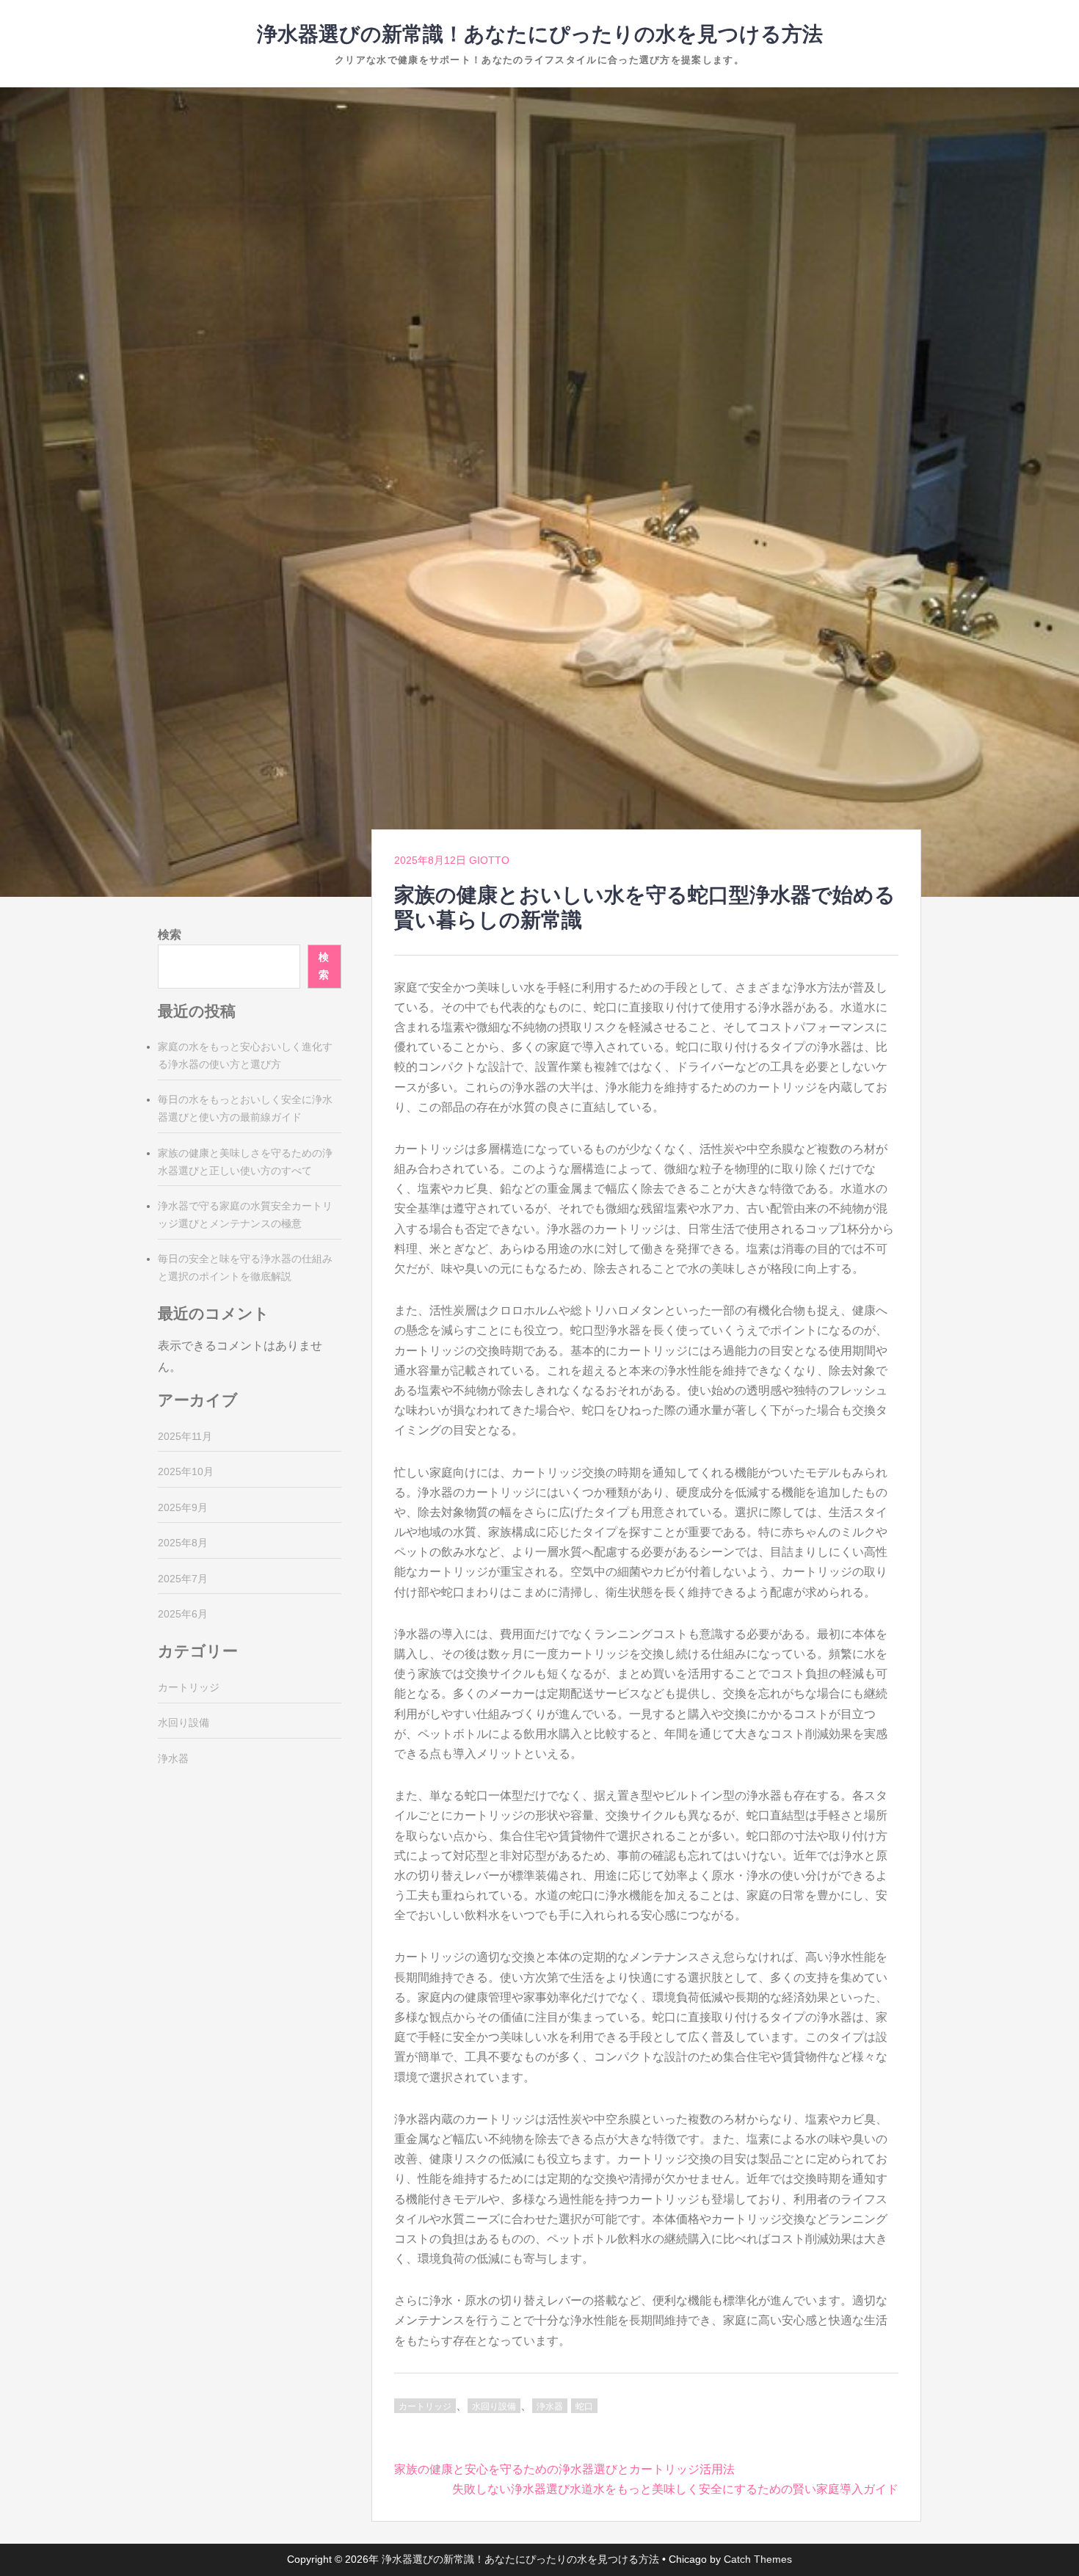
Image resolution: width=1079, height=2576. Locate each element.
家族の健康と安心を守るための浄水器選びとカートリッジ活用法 (564, 2469)
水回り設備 (494, 2406)
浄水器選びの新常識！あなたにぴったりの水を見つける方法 (540, 34)
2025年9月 (183, 1507)
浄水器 (550, 2406)
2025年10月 (186, 1471)
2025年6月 (183, 1614)
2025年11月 (185, 1436)
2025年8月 (183, 1543)
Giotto (489, 860)
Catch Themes (758, 2559)
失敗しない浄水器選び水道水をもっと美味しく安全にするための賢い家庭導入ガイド (675, 2489)
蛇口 (584, 2406)
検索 (170, 935)
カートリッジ (425, 2406)
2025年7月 (183, 1579)
